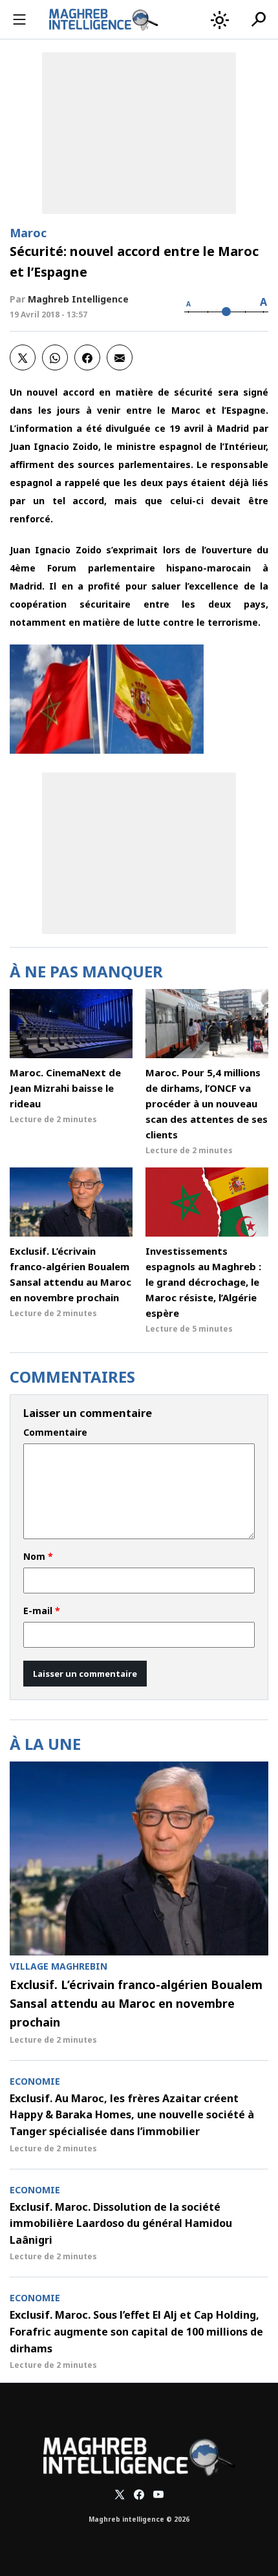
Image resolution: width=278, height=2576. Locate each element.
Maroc (28, 233)
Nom (38, 1557)
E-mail (42, 1611)
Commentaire (55, 1432)
